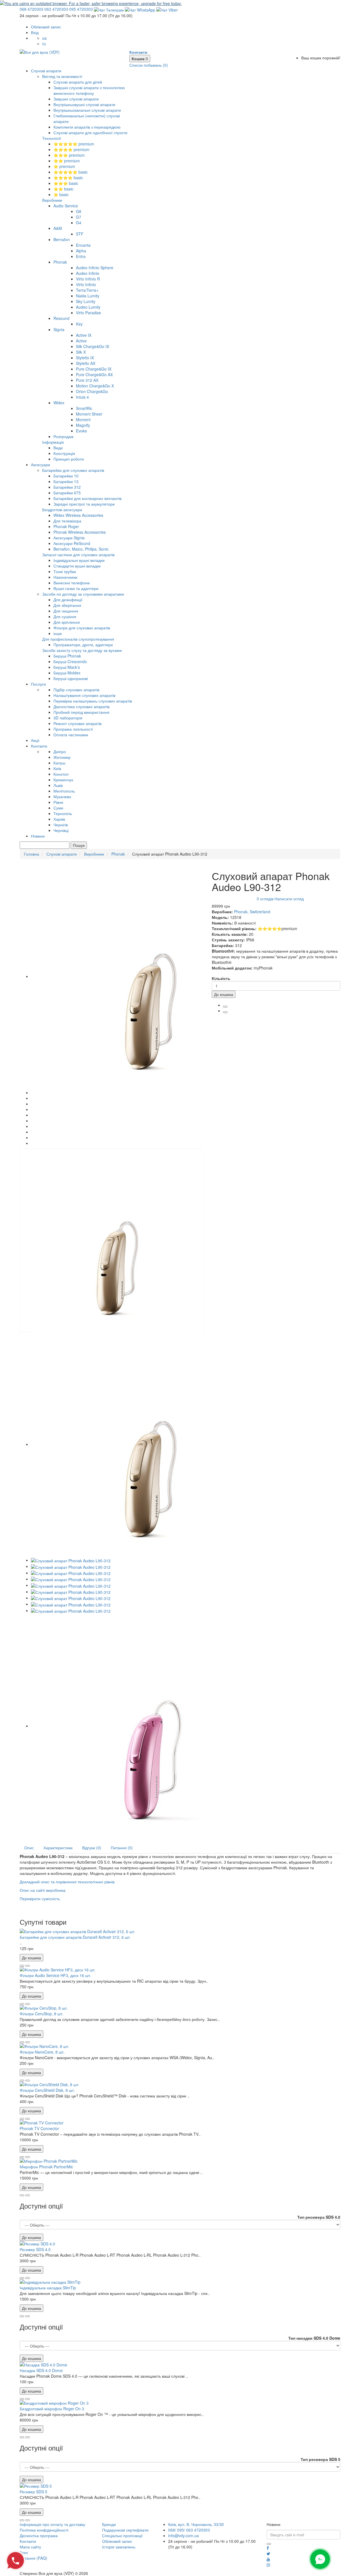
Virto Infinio (86, 284)
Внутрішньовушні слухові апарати (84, 104)
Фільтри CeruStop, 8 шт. (41, 2014)
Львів (58, 785)
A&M (58, 228)
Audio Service (66, 206)
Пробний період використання (81, 712)
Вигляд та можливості (62, 76)
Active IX (84, 335)
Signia (59, 329)
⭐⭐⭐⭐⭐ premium (74, 144)
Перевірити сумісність (40, 1899)
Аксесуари (40, 465)
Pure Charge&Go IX (94, 369)
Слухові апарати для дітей (78, 82)
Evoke (81, 431)
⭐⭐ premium (67, 161)
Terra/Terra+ (87, 290)
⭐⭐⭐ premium (69, 155)
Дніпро (60, 751)
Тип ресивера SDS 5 (320, 2459)
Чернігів (61, 825)
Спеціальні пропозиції (122, 2535)
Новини (38, 836)
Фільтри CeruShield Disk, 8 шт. (47, 2090)
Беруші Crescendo (70, 661)
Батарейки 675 (67, 493)
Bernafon (62, 239)
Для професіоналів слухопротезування (78, 639)
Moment (83, 419)
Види (58, 448)
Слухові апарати (46, 71)
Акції (35, 740)
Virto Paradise (88, 313)
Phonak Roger (66, 526)
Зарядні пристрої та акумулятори (84, 504)
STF (80, 234)
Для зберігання (67, 605)
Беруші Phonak (67, 656)
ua (44, 38)
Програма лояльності (73, 729)
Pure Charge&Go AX (94, 374)
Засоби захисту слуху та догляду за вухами (82, 650)
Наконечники (65, 577)
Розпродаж (63, 436)
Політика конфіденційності (44, 2530)
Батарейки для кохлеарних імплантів (87, 498)
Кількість (221, 978)
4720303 (31, 9)
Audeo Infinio (88, 273)
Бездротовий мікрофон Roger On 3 (52, 2409)
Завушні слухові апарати (76, 99)
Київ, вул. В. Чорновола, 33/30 (196, 2524)
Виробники (52, 200)
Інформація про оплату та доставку (52, 2524)
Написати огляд (289, 899)
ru (44, 44)
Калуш (59, 763)
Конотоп (61, 774)
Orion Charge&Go (92, 391)
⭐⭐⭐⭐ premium (71, 149)
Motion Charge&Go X (95, 386)
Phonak (60, 262)
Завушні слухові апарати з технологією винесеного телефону (89, 90)
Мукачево (62, 796)
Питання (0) (122, 1848)
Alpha (81, 251)
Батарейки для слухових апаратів (73, 470)
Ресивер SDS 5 (33, 2492)
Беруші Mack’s (67, 667)
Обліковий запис (117, 2541)
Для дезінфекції (68, 600)
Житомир (62, 757)
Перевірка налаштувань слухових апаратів (93, 701)
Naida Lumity (88, 296)
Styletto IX (85, 358)
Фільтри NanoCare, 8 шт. (42, 2052)
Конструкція (64, 453)
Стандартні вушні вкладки (77, 566)
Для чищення (66, 611)
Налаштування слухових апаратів (84, 695)
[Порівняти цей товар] (28, 1966)
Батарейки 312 (67, 487)
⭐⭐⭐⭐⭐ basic (71, 172)
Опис (29, 1848)
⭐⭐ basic (63, 189)
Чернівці (61, 830)
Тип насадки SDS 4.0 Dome (314, 2338)
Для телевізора (67, 521)
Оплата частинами (71, 735)
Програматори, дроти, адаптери (83, 645)
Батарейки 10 (66, 476)
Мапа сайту (30, 2547)
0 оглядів (265, 899)
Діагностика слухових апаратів (81, 706)
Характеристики (58, 1848)
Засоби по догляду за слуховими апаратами (83, 594)
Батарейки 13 (66, 481)
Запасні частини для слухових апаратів (78, 555)
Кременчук (63, 780)
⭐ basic (61, 194)
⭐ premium (64, 166)
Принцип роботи (69, 459)
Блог (24, 2552)
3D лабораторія (68, 718)
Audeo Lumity (88, 307)
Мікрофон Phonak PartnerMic (46, 2167)
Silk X (81, 352)
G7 (79, 217)
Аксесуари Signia (69, 538)
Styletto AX (86, 363)
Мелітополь (64, 791)
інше (58, 633)
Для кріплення (67, 622)
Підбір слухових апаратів (76, 690)
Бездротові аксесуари (62, 510)
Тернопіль (63, 813)
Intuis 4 (82, 397)
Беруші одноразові (71, 678)
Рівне (58, 802)
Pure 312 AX (87, 380)
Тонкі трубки (65, 571)
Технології (52, 138)
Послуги (38, 684)
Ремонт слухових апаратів (77, 723)
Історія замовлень (119, 2547)
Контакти (39, 746)
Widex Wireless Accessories (78, 515)
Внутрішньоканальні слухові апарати (87, 110)
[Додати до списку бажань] (22, 1966)
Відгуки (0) (92, 1848)
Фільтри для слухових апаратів (82, 628)
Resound (61, 318)
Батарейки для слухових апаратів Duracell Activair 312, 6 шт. (75, 1937)
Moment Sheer (89, 414)
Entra (81, 256)
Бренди (109, 2524)
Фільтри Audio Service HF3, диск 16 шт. (55, 1975)
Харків (59, 819)
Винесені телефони (72, 583)
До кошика (224, 994)
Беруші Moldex (67, 673)
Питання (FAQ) (33, 2558)
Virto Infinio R (88, 279)
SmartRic (84, 408)
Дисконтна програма (39, 2535)
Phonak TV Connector (39, 2128)
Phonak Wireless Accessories (80, 532)
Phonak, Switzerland (252, 912)
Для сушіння (65, 616)
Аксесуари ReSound (72, 543)
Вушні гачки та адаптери (76, 588)
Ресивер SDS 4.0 (35, 2249)
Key (79, 324)
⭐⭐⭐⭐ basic (68, 178)
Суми (58, 808)
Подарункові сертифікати (125, 2530)
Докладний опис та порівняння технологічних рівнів (67, 1882)
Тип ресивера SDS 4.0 (319, 2217)
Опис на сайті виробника (43, 1890)
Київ (57, 768)
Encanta (83, 245)
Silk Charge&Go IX (93, 346)
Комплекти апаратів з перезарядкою (87, 127)
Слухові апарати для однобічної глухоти (90, 133)
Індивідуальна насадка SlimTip (48, 2288)
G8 (79, 211)
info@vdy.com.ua (184, 2535)
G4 (79, 223)
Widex (59, 403)
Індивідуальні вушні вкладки (79, 560)
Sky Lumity (86, 301)
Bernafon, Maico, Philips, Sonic (81, 549)
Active (81, 341)
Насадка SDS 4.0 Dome (41, 2370)
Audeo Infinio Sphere (95, 268)
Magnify (83, 425)
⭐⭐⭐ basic (66, 183)
